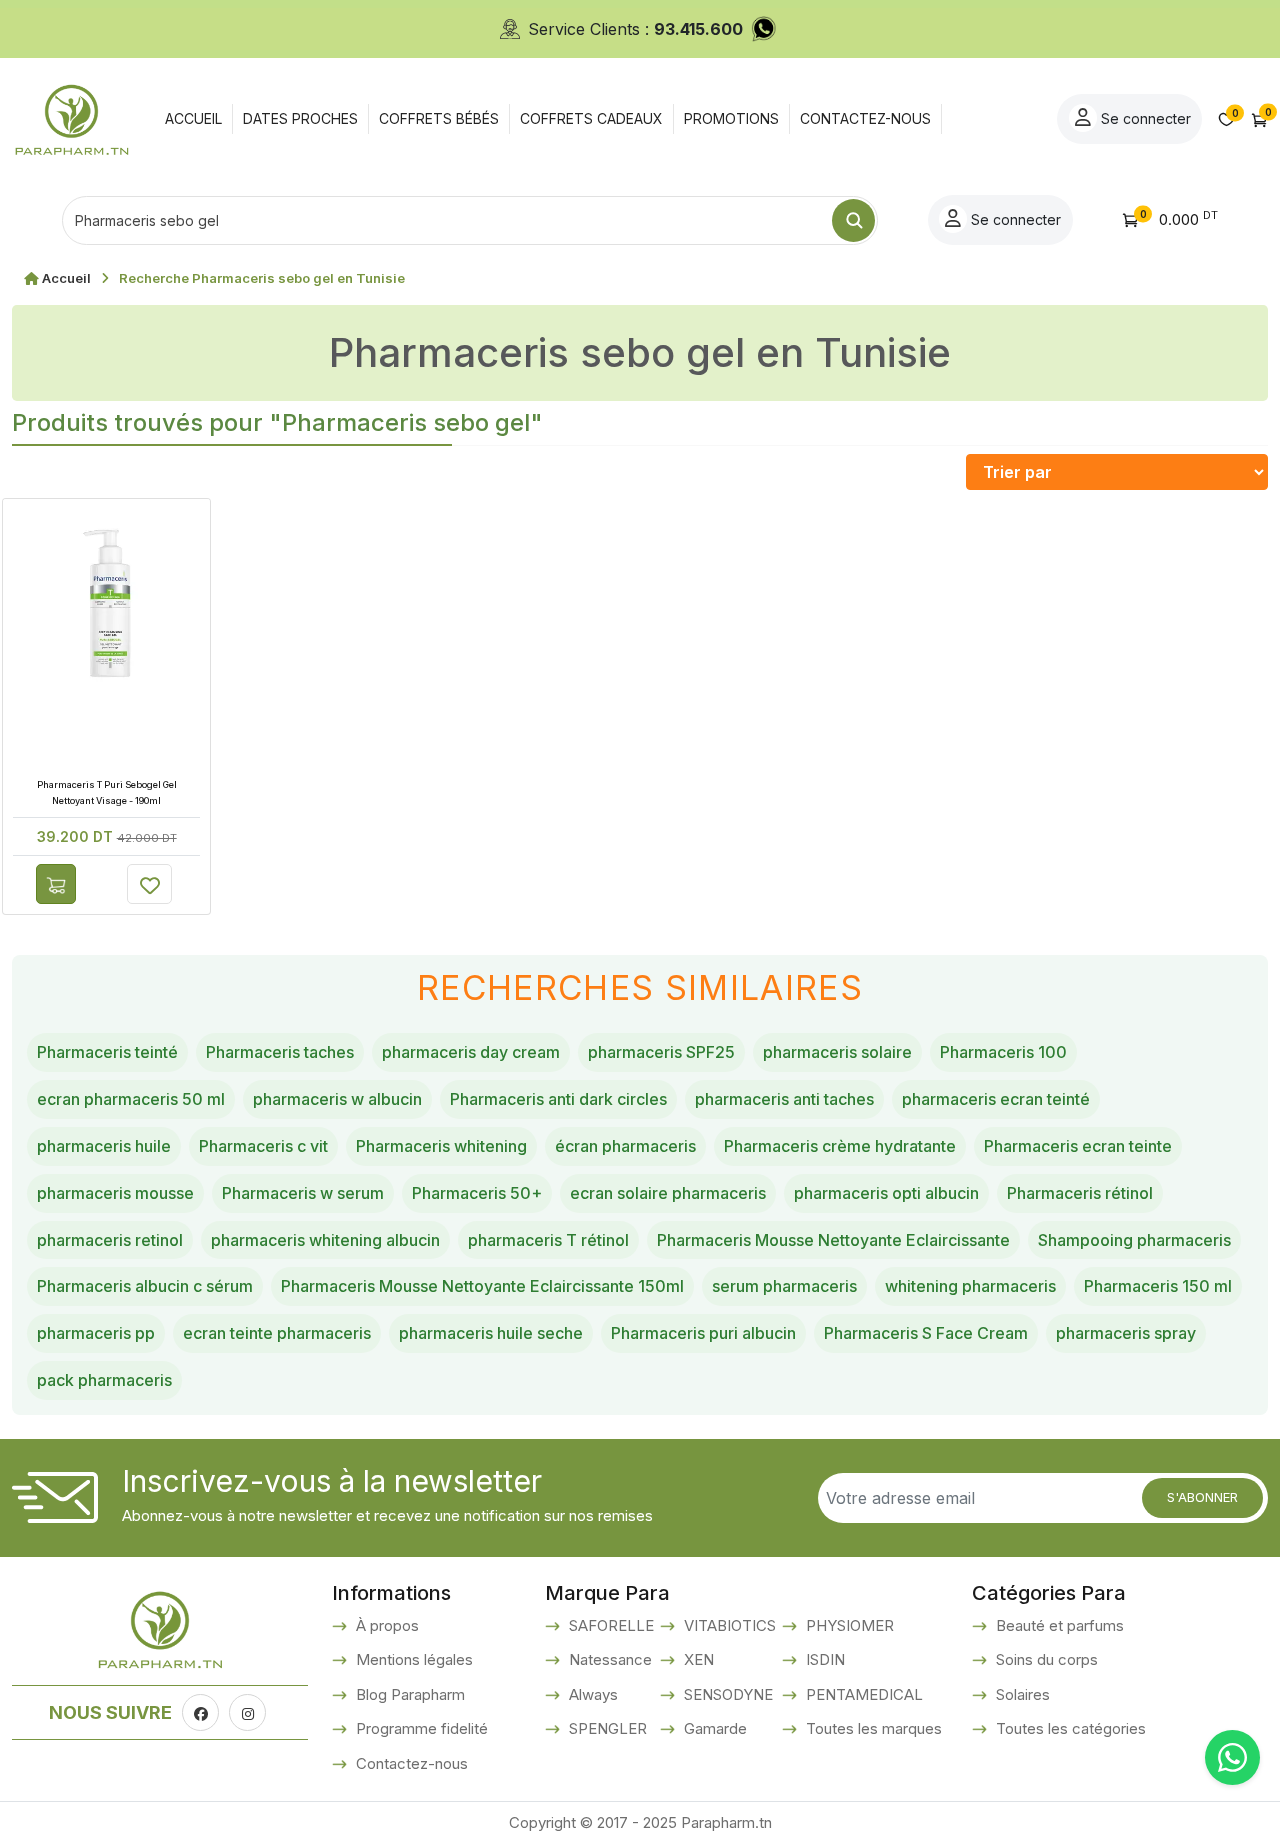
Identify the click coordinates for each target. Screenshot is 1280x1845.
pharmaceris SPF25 (661, 1052)
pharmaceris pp (96, 1333)
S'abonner (1202, 1497)
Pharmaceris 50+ (477, 1193)
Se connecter (1144, 118)
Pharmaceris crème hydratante (840, 1146)
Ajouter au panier (56, 884)
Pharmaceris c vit (263, 1146)
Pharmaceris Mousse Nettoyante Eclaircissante (833, 1240)
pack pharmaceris (104, 1380)
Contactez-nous (410, 1763)
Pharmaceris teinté (107, 1052)
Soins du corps (1045, 1659)
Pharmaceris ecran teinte (1078, 1146)
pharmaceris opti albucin (886, 1193)
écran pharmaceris (625, 1146)
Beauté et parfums (1058, 1625)
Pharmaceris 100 (1003, 1052)
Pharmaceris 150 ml (1158, 1286)
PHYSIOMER (848, 1625)
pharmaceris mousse (115, 1193)
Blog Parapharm (408, 1694)
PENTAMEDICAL (862, 1694)
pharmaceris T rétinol (548, 1240)
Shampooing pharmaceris (1134, 1240)
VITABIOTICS (728, 1625)
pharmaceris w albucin (337, 1099)
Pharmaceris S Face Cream (926, 1333)
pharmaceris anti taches (784, 1099)
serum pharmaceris (784, 1286)
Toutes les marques (872, 1728)
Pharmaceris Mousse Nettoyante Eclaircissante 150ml (482, 1286)
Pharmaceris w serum (303, 1193)
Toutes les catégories (1069, 1728)
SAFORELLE (609, 1625)
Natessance (608, 1659)
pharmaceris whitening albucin (325, 1240)
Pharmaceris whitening (441, 1146)
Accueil (66, 278)
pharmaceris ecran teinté (996, 1099)
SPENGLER (606, 1728)
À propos (385, 1625)
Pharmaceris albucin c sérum (145, 1286)
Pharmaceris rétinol (1080, 1193)
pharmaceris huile (104, 1146)
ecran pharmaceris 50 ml (131, 1099)
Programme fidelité (420, 1728)
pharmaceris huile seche (491, 1333)
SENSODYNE (726, 1694)
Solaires (1021, 1694)
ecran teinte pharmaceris (277, 1333)
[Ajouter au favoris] (149, 884)
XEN (697, 1659)
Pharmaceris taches (280, 1052)
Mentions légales (412, 1659)
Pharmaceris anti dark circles (558, 1099)
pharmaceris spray (1126, 1333)
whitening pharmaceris (970, 1286)
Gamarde (713, 1728)
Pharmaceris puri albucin (703, 1333)
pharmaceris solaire (837, 1052)
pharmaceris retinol (110, 1240)
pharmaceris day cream (471, 1052)
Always (591, 1694)
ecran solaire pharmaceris (668, 1193)
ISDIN (823, 1659)
